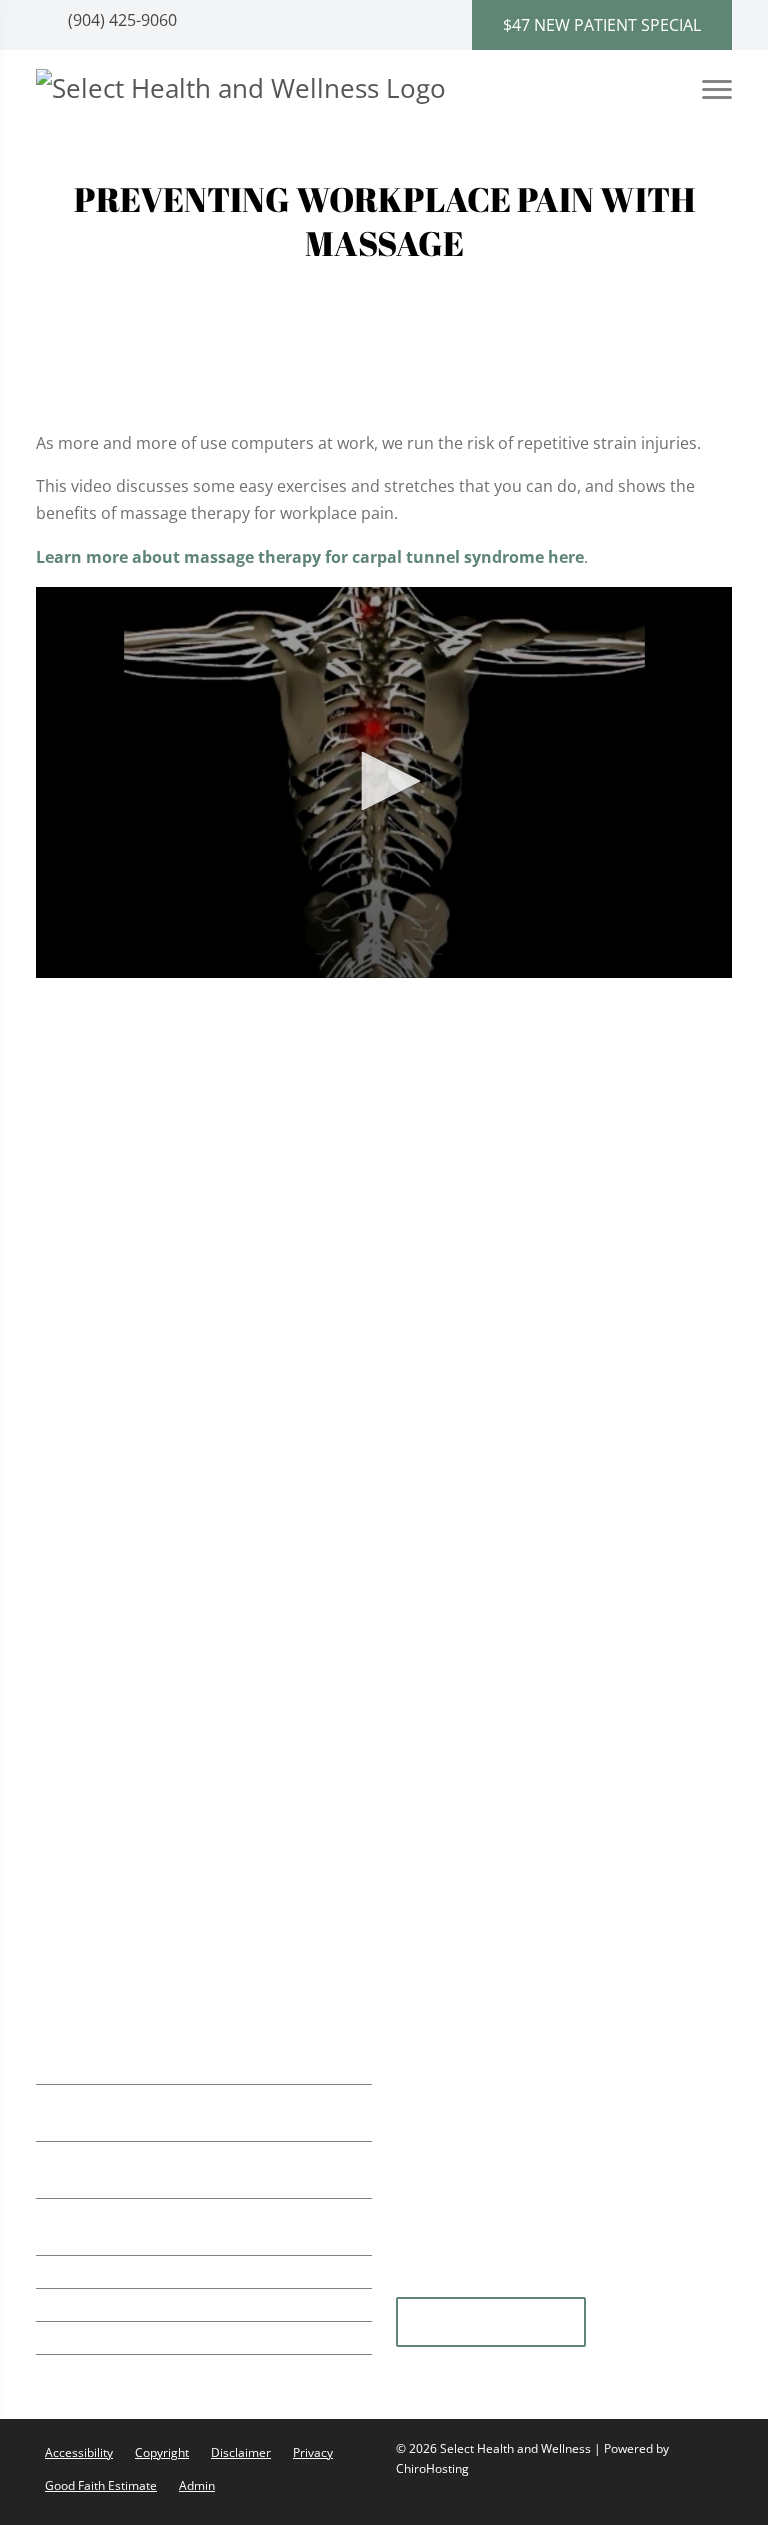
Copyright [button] (162, 2452)
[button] (384, 781)
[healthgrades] (619, 2284)
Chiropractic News (493, 1208)
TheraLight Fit (117, 1645)
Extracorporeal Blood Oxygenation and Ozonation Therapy (212, 1738)
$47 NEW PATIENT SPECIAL (602, 25)
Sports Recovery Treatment (169, 1360)
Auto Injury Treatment (149, 1400)
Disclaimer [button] (241, 2452)
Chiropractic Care (132, 1156)
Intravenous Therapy (144, 1686)
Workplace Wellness (141, 1564)
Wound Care (113, 1829)
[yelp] (471, 2284)
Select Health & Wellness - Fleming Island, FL (555, 1344)
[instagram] (571, 2284)
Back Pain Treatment (144, 1441)
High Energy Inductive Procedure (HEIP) (214, 1870)
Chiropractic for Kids (143, 1523)
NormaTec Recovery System (171, 1278)
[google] (421, 2284)
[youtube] (521, 2284)
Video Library (474, 1233)
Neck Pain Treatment (145, 1482)
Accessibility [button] (79, 2452)
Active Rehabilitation (143, 1237)
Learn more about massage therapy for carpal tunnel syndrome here (310, 557)
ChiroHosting (432, 2468)
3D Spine (457, 1158)
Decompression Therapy (159, 1911)
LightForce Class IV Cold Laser (177, 1319)
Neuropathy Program (147, 1788)
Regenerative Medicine (151, 1604)
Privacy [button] (313, 2452)
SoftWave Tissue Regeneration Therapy (213, 1196)
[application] (384, 783)
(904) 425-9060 (120, 20)
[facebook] (667, 2284)
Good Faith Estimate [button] (101, 2485)
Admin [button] (197, 2485)
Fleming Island (491, 2323)
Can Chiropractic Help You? (526, 1183)
